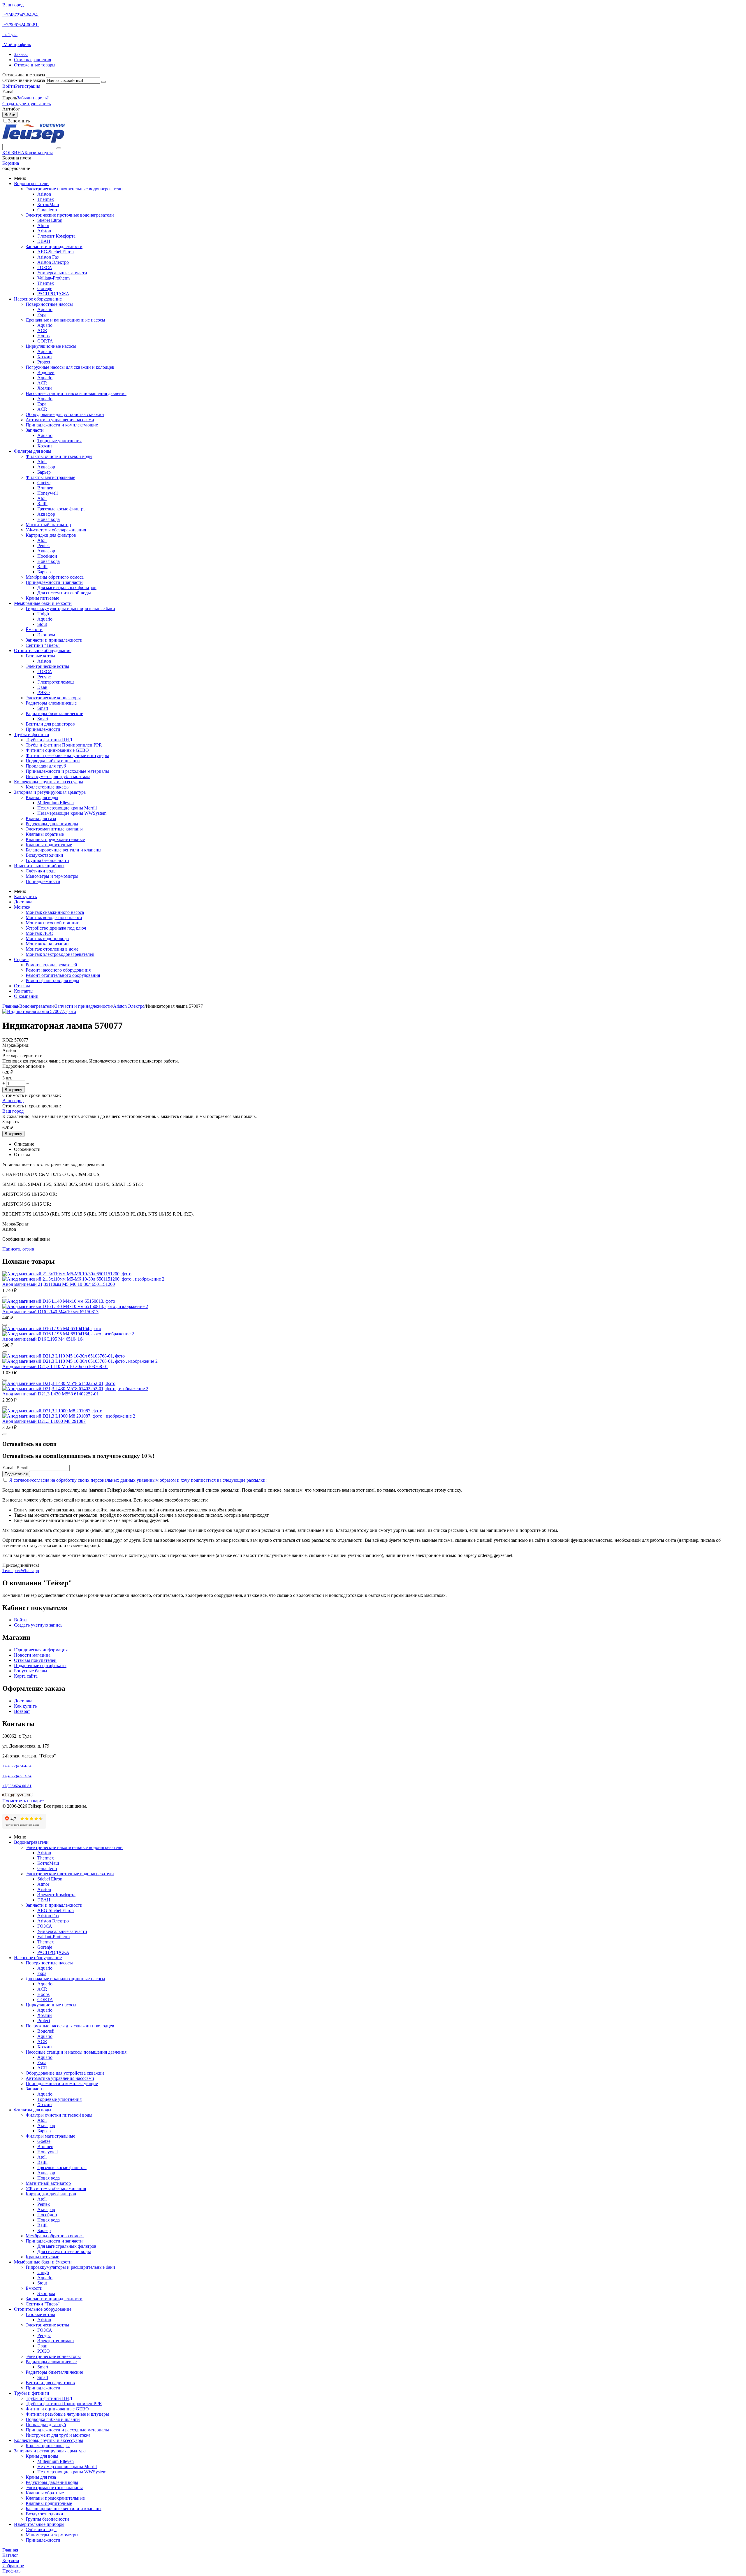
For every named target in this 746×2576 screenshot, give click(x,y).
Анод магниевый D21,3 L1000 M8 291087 (44, 1421)
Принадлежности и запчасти (54, 582)
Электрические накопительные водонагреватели (74, 189)
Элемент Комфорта (56, 236)
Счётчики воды (41, 871)
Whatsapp (30, 1570)
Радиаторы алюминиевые (51, 703)
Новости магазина (32, 1655)
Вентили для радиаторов (50, 724)
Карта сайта (26, 1676)
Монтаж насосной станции (53, 923)
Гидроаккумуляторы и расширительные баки (70, 609)
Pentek (44, 546)
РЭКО (44, 692)
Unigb (43, 614)
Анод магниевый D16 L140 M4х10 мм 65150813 (50, 1312)
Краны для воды (42, 797)
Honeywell (47, 493)
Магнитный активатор (48, 525)
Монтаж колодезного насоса (54, 918)
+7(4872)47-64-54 (21, 15)
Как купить (25, 897)
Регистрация (28, 86)
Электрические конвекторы (53, 698)
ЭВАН (44, 241)
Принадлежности (43, 729)
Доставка (23, 902)
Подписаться (16, 1474)
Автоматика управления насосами (60, 420)
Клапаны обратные (45, 834)
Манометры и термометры (52, 876)
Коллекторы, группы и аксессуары (49, 782)
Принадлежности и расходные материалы (67, 771)
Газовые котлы (40, 656)
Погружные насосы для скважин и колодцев (70, 367)
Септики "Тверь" (43, 645)
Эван (42, 687)
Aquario (45, 309)
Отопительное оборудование (43, 650)
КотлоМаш (48, 204)
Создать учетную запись (27, 104)
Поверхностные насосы (49, 304)
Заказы (21, 54)
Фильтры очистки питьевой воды (59, 456)
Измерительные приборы (39, 866)
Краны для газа (41, 818)
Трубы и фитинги (32, 734)
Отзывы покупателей (35, 1660)
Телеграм (12, 1570)
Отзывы (22, 986)
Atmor (43, 225)
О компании (26, 996)
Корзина (11, 163)
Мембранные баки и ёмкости (43, 603)
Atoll (42, 462)
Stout (42, 624)
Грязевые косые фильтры (62, 509)
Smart (43, 708)
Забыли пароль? (33, 98)
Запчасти (35, 430)
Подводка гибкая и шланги (53, 761)
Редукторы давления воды (52, 824)
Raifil (42, 504)
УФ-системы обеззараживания (56, 530)
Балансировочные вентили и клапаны (64, 850)
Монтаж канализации (47, 944)
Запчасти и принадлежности (54, 246)
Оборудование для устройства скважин (65, 414)
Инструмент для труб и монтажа (58, 776)
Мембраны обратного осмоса (55, 577)
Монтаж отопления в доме (52, 949)
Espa (42, 315)
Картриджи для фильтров (51, 535)
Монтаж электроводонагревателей (60, 954)
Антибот (11, 109)
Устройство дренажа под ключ (56, 928)
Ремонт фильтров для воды (52, 980)
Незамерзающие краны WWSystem (72, 813)
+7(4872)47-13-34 (17, 1776)
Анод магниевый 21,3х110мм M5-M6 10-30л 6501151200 (59, 1284)
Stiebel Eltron (50, 220)
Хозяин (45, 357)
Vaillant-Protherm (53, 278)
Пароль (10, 98)
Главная (10, 1006)
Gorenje (45, 288)
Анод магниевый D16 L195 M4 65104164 (43, 1339)
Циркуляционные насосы (51, 346)
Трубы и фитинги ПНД (49, 740)
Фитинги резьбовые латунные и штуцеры (67, 755)
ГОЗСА (45, 267)
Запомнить (19, 121)
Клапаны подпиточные (49, 845)
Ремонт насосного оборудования (58, 970)
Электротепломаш (56, 682)
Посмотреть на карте (23, 1801)
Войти (9, 86)
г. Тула (10, 35)
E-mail (8, 92)
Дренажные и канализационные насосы (65, 320)
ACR (42, 330)
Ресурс (44, 677)
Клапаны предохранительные (55, 839)
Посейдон (47, 556)
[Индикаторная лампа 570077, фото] (39, 1011)
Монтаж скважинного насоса (55, 912)
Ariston (44, 194)
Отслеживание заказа (24, 80)
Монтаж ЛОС (39, 933)
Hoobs (43, 336)
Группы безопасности (47, 860)
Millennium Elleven (56, 803)
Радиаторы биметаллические (54, 713)
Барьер (44, 472)
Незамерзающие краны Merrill (67, 808)
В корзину (13, 1090)
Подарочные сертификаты (40, 1665)
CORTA (45, 341)
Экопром (46, 635)
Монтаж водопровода (47, 938)
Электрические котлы (47, 666)
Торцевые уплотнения (59, 441)
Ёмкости (34, 629)
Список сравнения (32, 60)
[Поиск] (59, 148)
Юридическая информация (41, 1650)
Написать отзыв (18, 1249)
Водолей (46, 372)
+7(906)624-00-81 (21, 25)
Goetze (44, 483)
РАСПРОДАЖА (53, 294)
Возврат (22, 1711)
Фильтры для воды (33, 451)
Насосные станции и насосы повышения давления (76, 393)
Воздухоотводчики (44, 855)
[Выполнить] (103, 82)
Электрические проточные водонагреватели (70, 215)
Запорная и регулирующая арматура (50, 792)
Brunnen (45, 488)
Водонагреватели (31, 184)
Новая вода (49, 519)
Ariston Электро (53, 262)
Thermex (46, 199)
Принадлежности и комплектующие (62, 425)
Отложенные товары (35, 65)
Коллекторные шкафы (48, 787)
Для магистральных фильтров (67, 588)
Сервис (21, 959)
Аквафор (46, 467)
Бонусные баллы (31, 1671)
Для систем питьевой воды (64, 593)
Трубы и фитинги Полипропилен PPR (64, 745)
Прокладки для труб (46, 766)
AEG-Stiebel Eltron (56, 252)
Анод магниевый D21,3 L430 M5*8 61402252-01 (51, 1394)
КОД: (8, 1040)
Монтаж (22, 907)
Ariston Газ (48, 257)
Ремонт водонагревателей (51, 965)
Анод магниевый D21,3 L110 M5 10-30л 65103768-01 (55, 1366)
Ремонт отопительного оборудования (63, 975)
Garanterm (47, 210)
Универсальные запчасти (62, 273)
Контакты (24, 991)
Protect (44, 362)
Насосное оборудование (38, 299)
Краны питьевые (42, 598)
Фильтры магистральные (50, 477)
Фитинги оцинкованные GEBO (57, 750)
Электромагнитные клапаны (54, 829)
